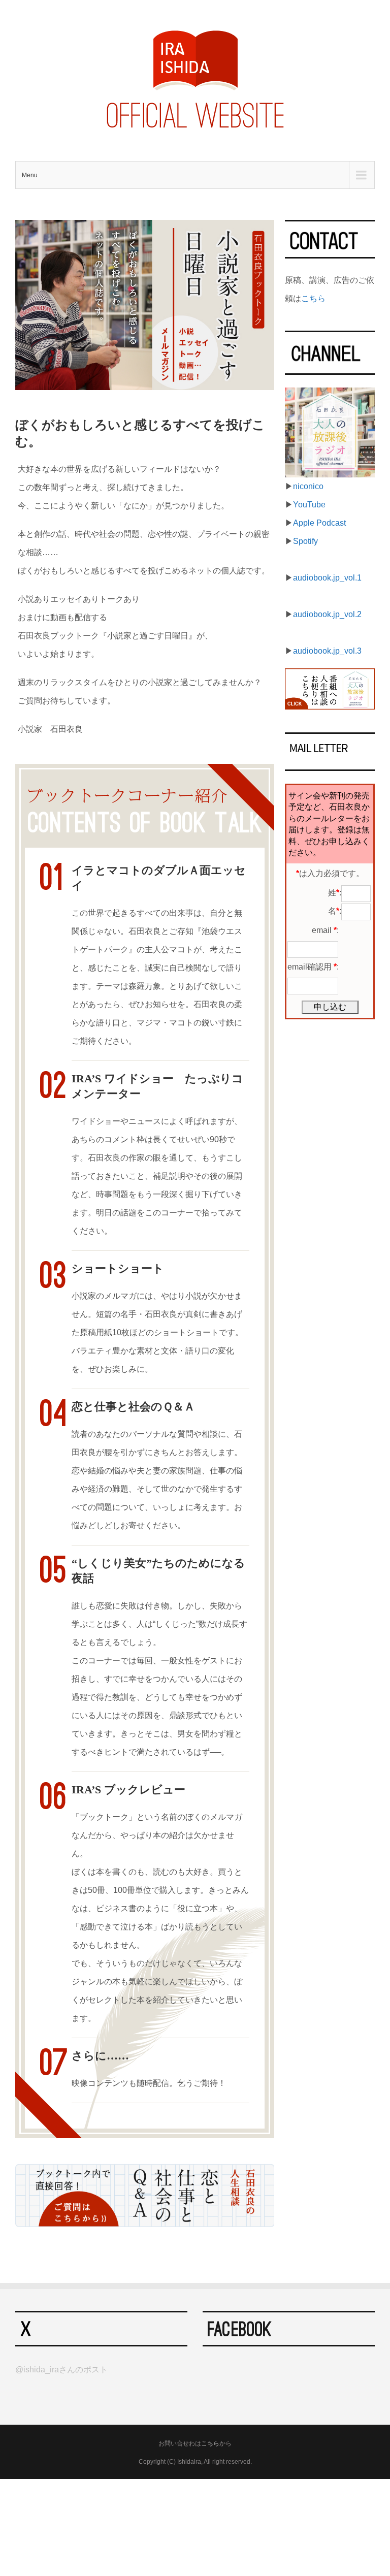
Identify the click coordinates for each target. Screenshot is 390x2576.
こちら (313, 298)
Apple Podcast (319, 523)
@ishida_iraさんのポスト (61, 2370)
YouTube (309, 505)
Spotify (305, 541)
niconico (308, 486)
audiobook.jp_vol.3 (327, 651)
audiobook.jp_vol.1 (327, 578)
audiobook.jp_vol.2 (327, 614)
